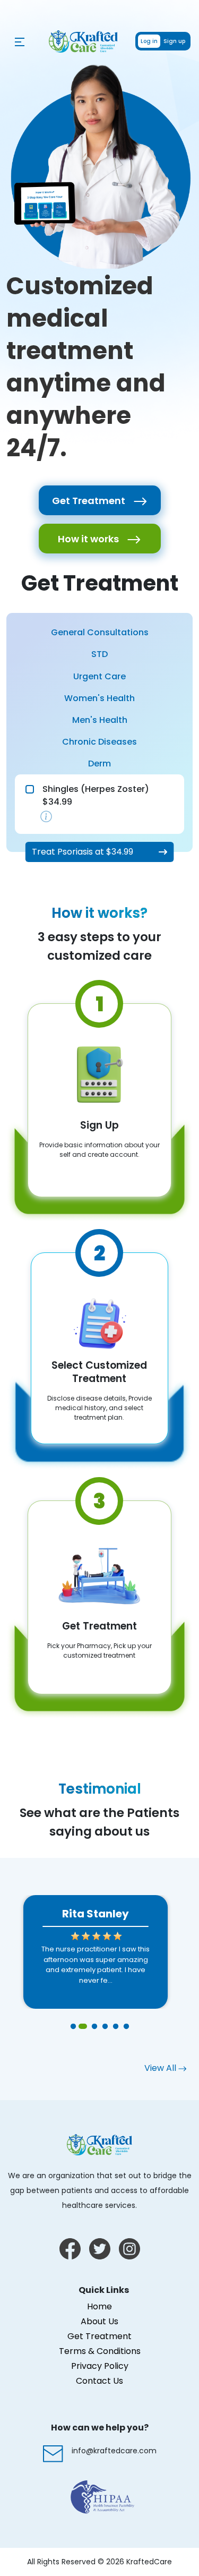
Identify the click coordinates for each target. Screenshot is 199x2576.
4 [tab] (105, 2027)
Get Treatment (90, 501)
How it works (89, 539)
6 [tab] (126, 2027)
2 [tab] (84, 2027)
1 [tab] (73, 2027)
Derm (99, 764)
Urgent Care (99, 676)
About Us (99, 2321)
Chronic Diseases (99, 742)
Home (99, 2306)
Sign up (174, 41)
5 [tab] (116, 2027)
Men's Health (100, 720)
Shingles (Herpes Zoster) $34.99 (96, 795)
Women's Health (99, 698)
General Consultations (100, 632)
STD (99, 654)
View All (161, 2068)
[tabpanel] (96, 1952)
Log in (149, 41)
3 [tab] (94, 2027)
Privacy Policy (100, 2366)
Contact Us (99, 2381)
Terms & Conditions (100, 2351)
